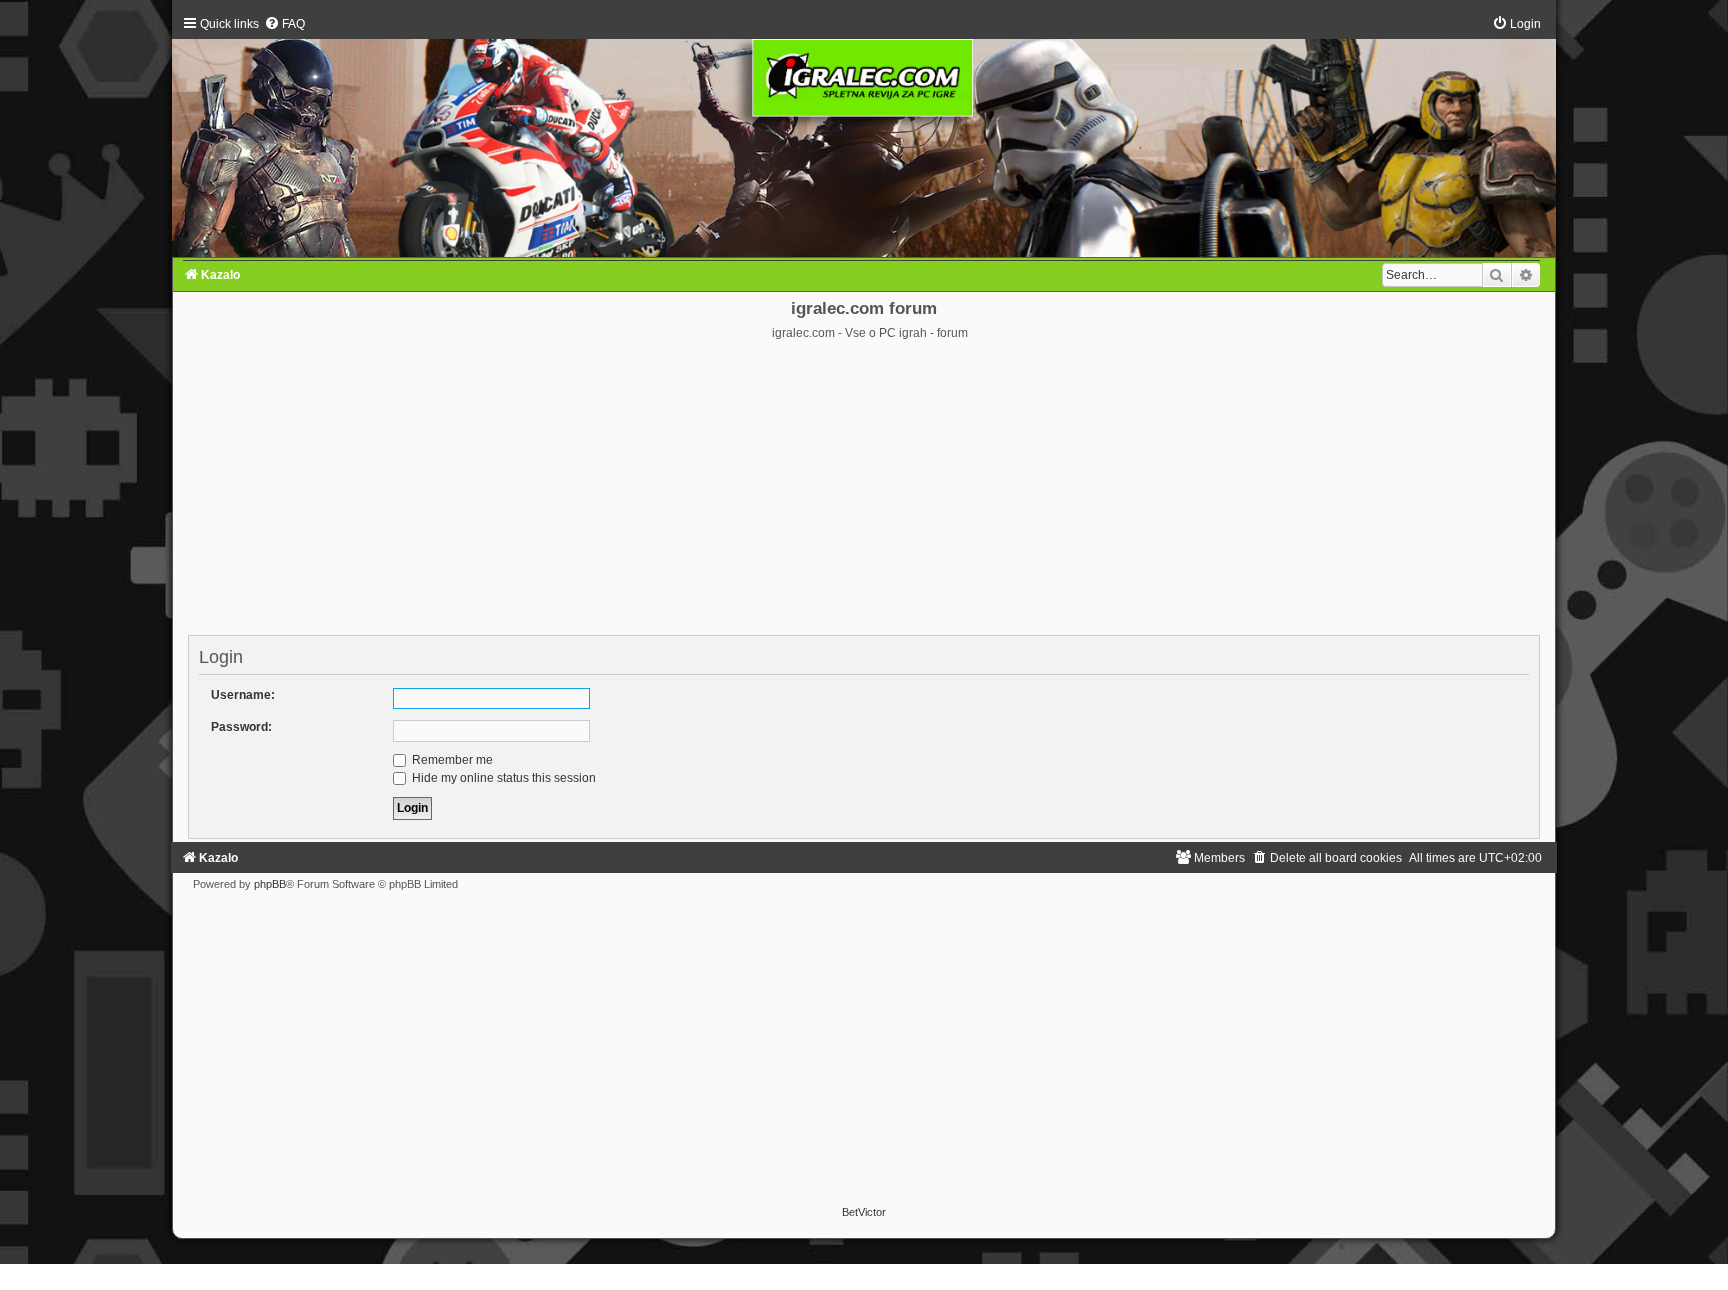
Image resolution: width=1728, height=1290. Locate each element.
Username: (243, 695)
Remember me (451, 760)
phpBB (270, 884)
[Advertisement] (864, 491)
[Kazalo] (863, 137)
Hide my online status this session (502, 778)
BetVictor (864, 1212)
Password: (241, 727)
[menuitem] (284, 24)
